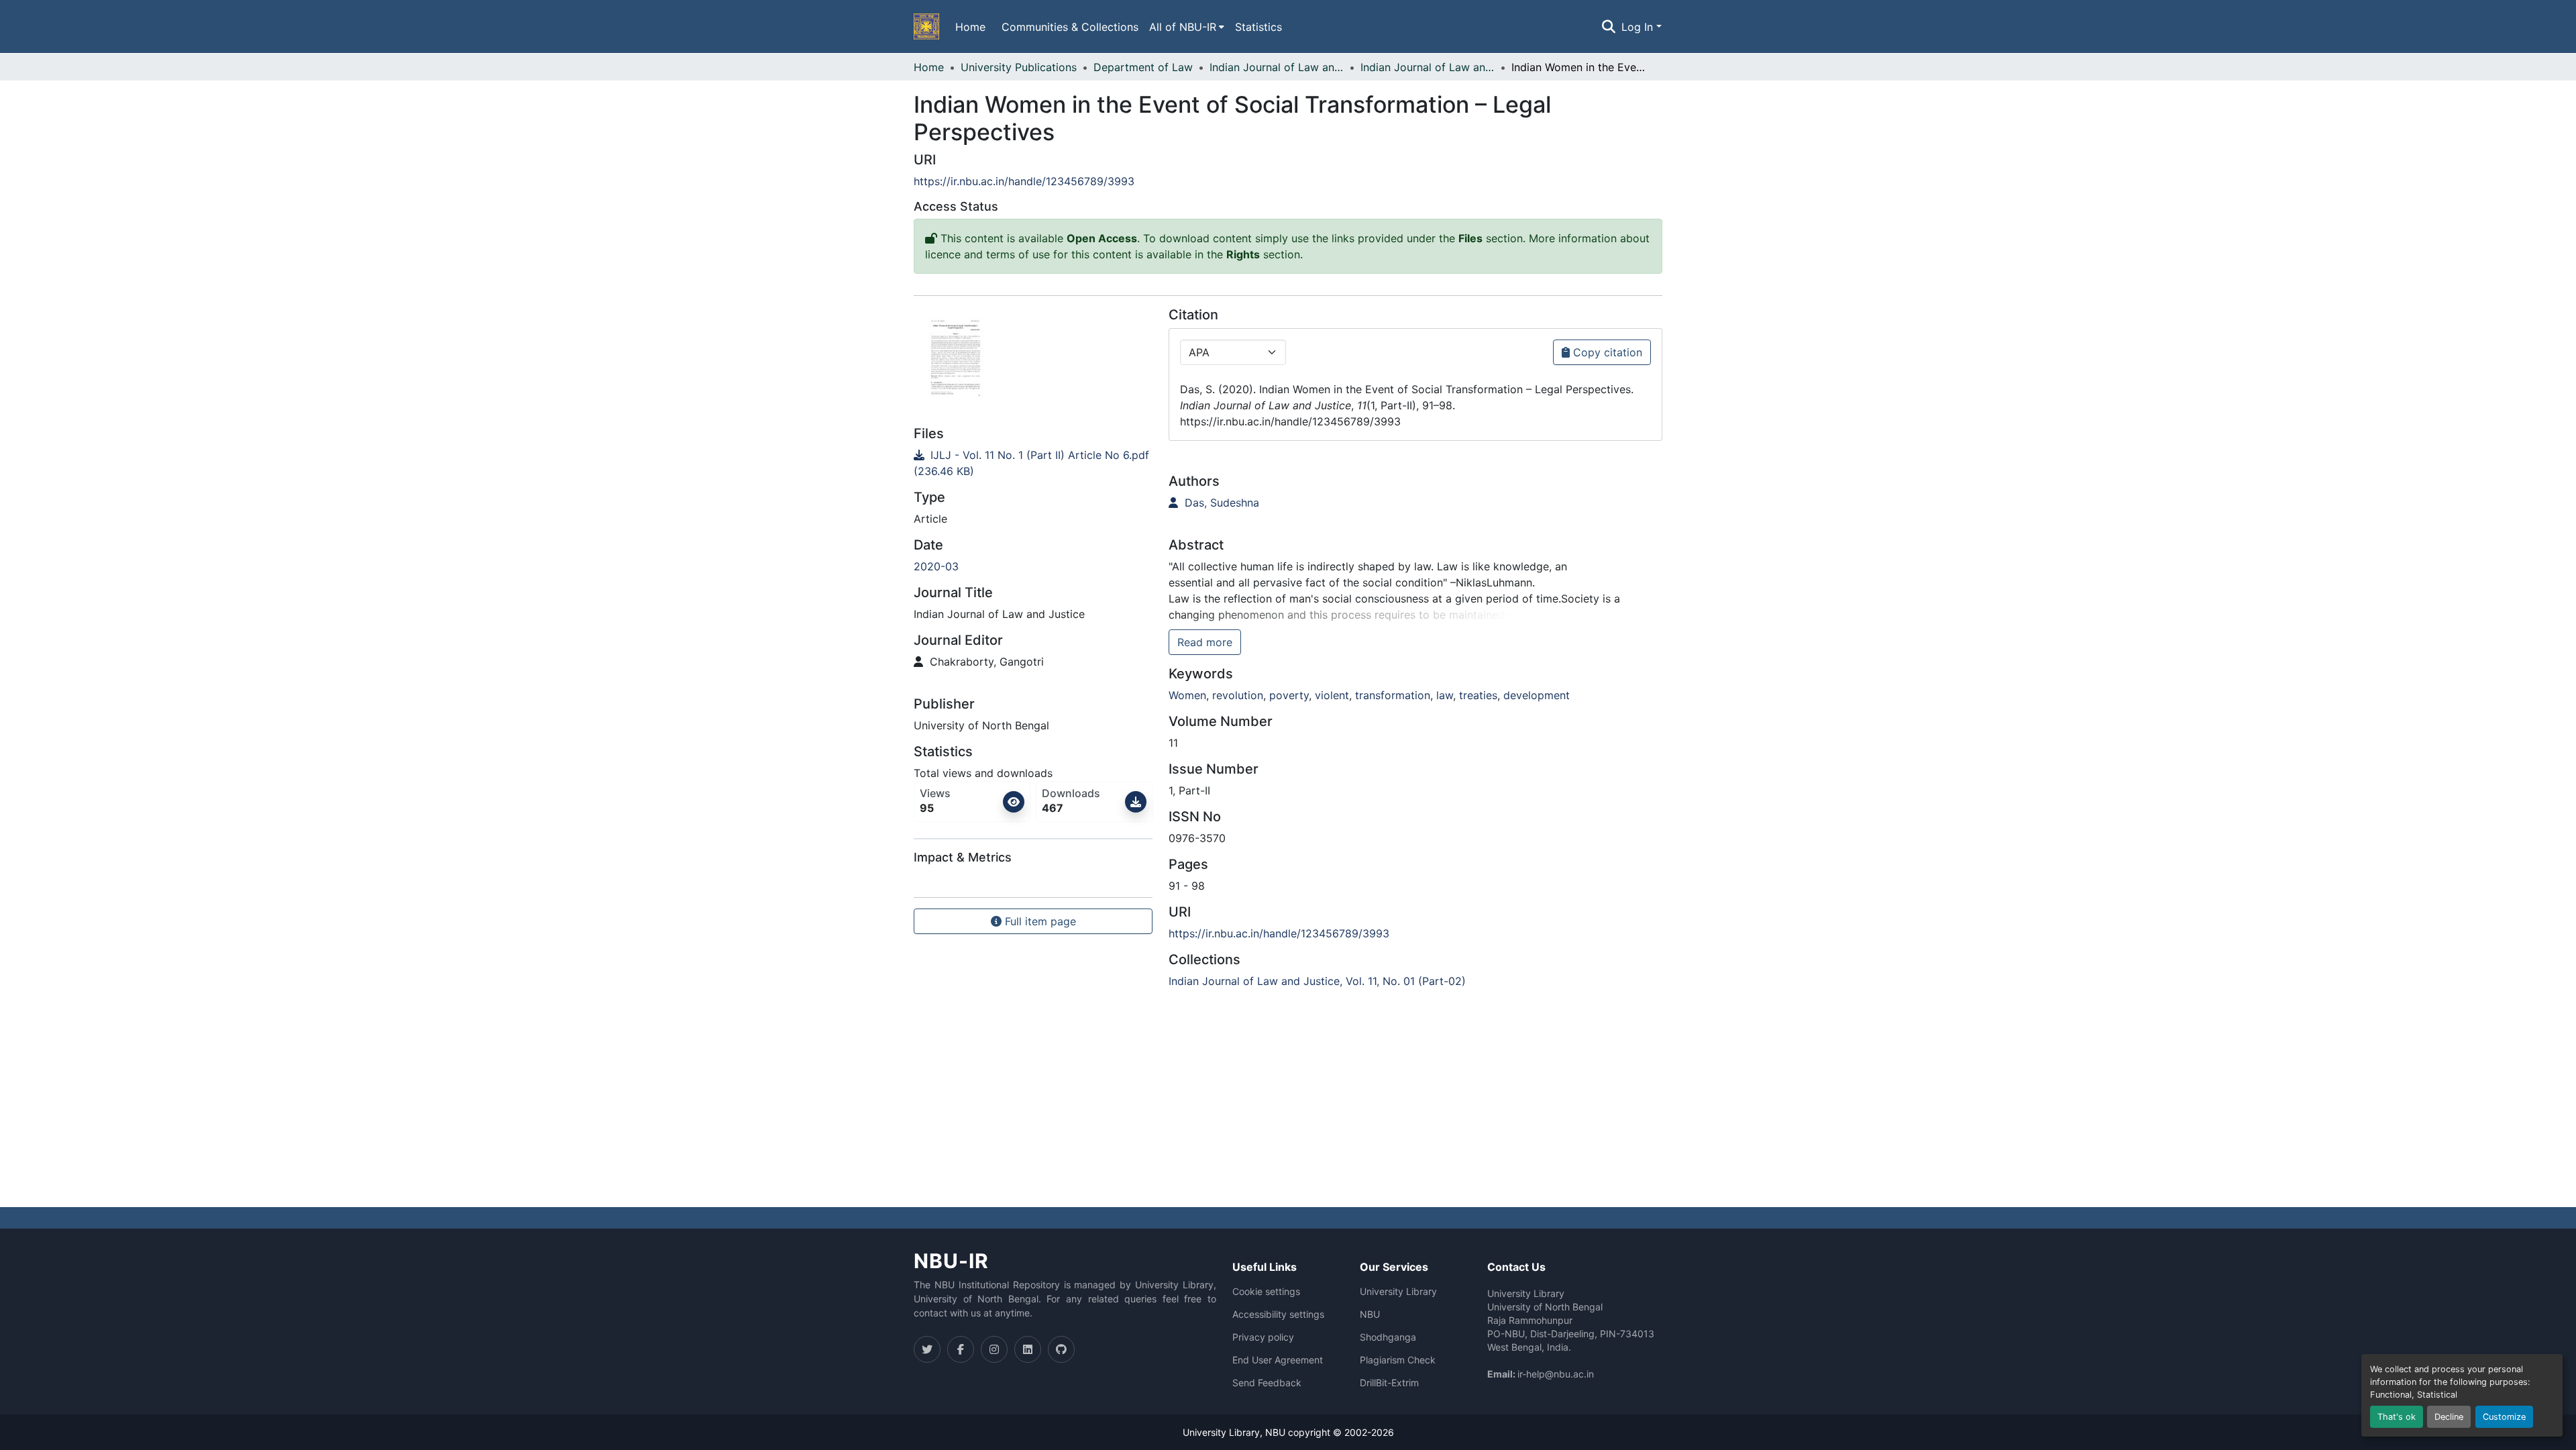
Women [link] (1187, 695)
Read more (1205, 642)
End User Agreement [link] (1278, 1360)
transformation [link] (1393, 695)
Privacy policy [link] (1263, 1337)
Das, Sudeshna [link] (1220, 503)
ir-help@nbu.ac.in (1556, 1374)
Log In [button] (1639, 27)
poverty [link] (1289, 695)
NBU (1370, 1314)
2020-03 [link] (936, 566)
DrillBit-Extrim (1389, 1383)
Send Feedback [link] (1267, 1383)
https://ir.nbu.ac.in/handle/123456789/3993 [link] (1024, 181)
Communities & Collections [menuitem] (1070, 27)
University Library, (1224, 1432)
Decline (2449, 1417)
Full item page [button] (1039, 921)
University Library (1398, 1292)
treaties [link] (1478, 695)
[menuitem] (1187, 27)
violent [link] (1332, 695)
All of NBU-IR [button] (1183, 27)
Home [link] (929, 67)
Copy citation (1606, 352)
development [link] (1537, 695)
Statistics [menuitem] (1258, 27)
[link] (1033, 463)
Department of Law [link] (1143, 67)
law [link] (1445, 695)
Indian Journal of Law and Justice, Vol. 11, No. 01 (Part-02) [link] (1428, 67)
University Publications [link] (1019, 67)
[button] (926, 27)
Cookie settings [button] (1266, 1292)
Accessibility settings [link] (1278, 1314)
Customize (2504, 1417)
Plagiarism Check (1398, 1360)
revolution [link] (1238, 695)
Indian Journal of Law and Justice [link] (1277, 67)
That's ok (2397, 1417)
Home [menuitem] (970, 27)
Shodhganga (1388, 1337)
